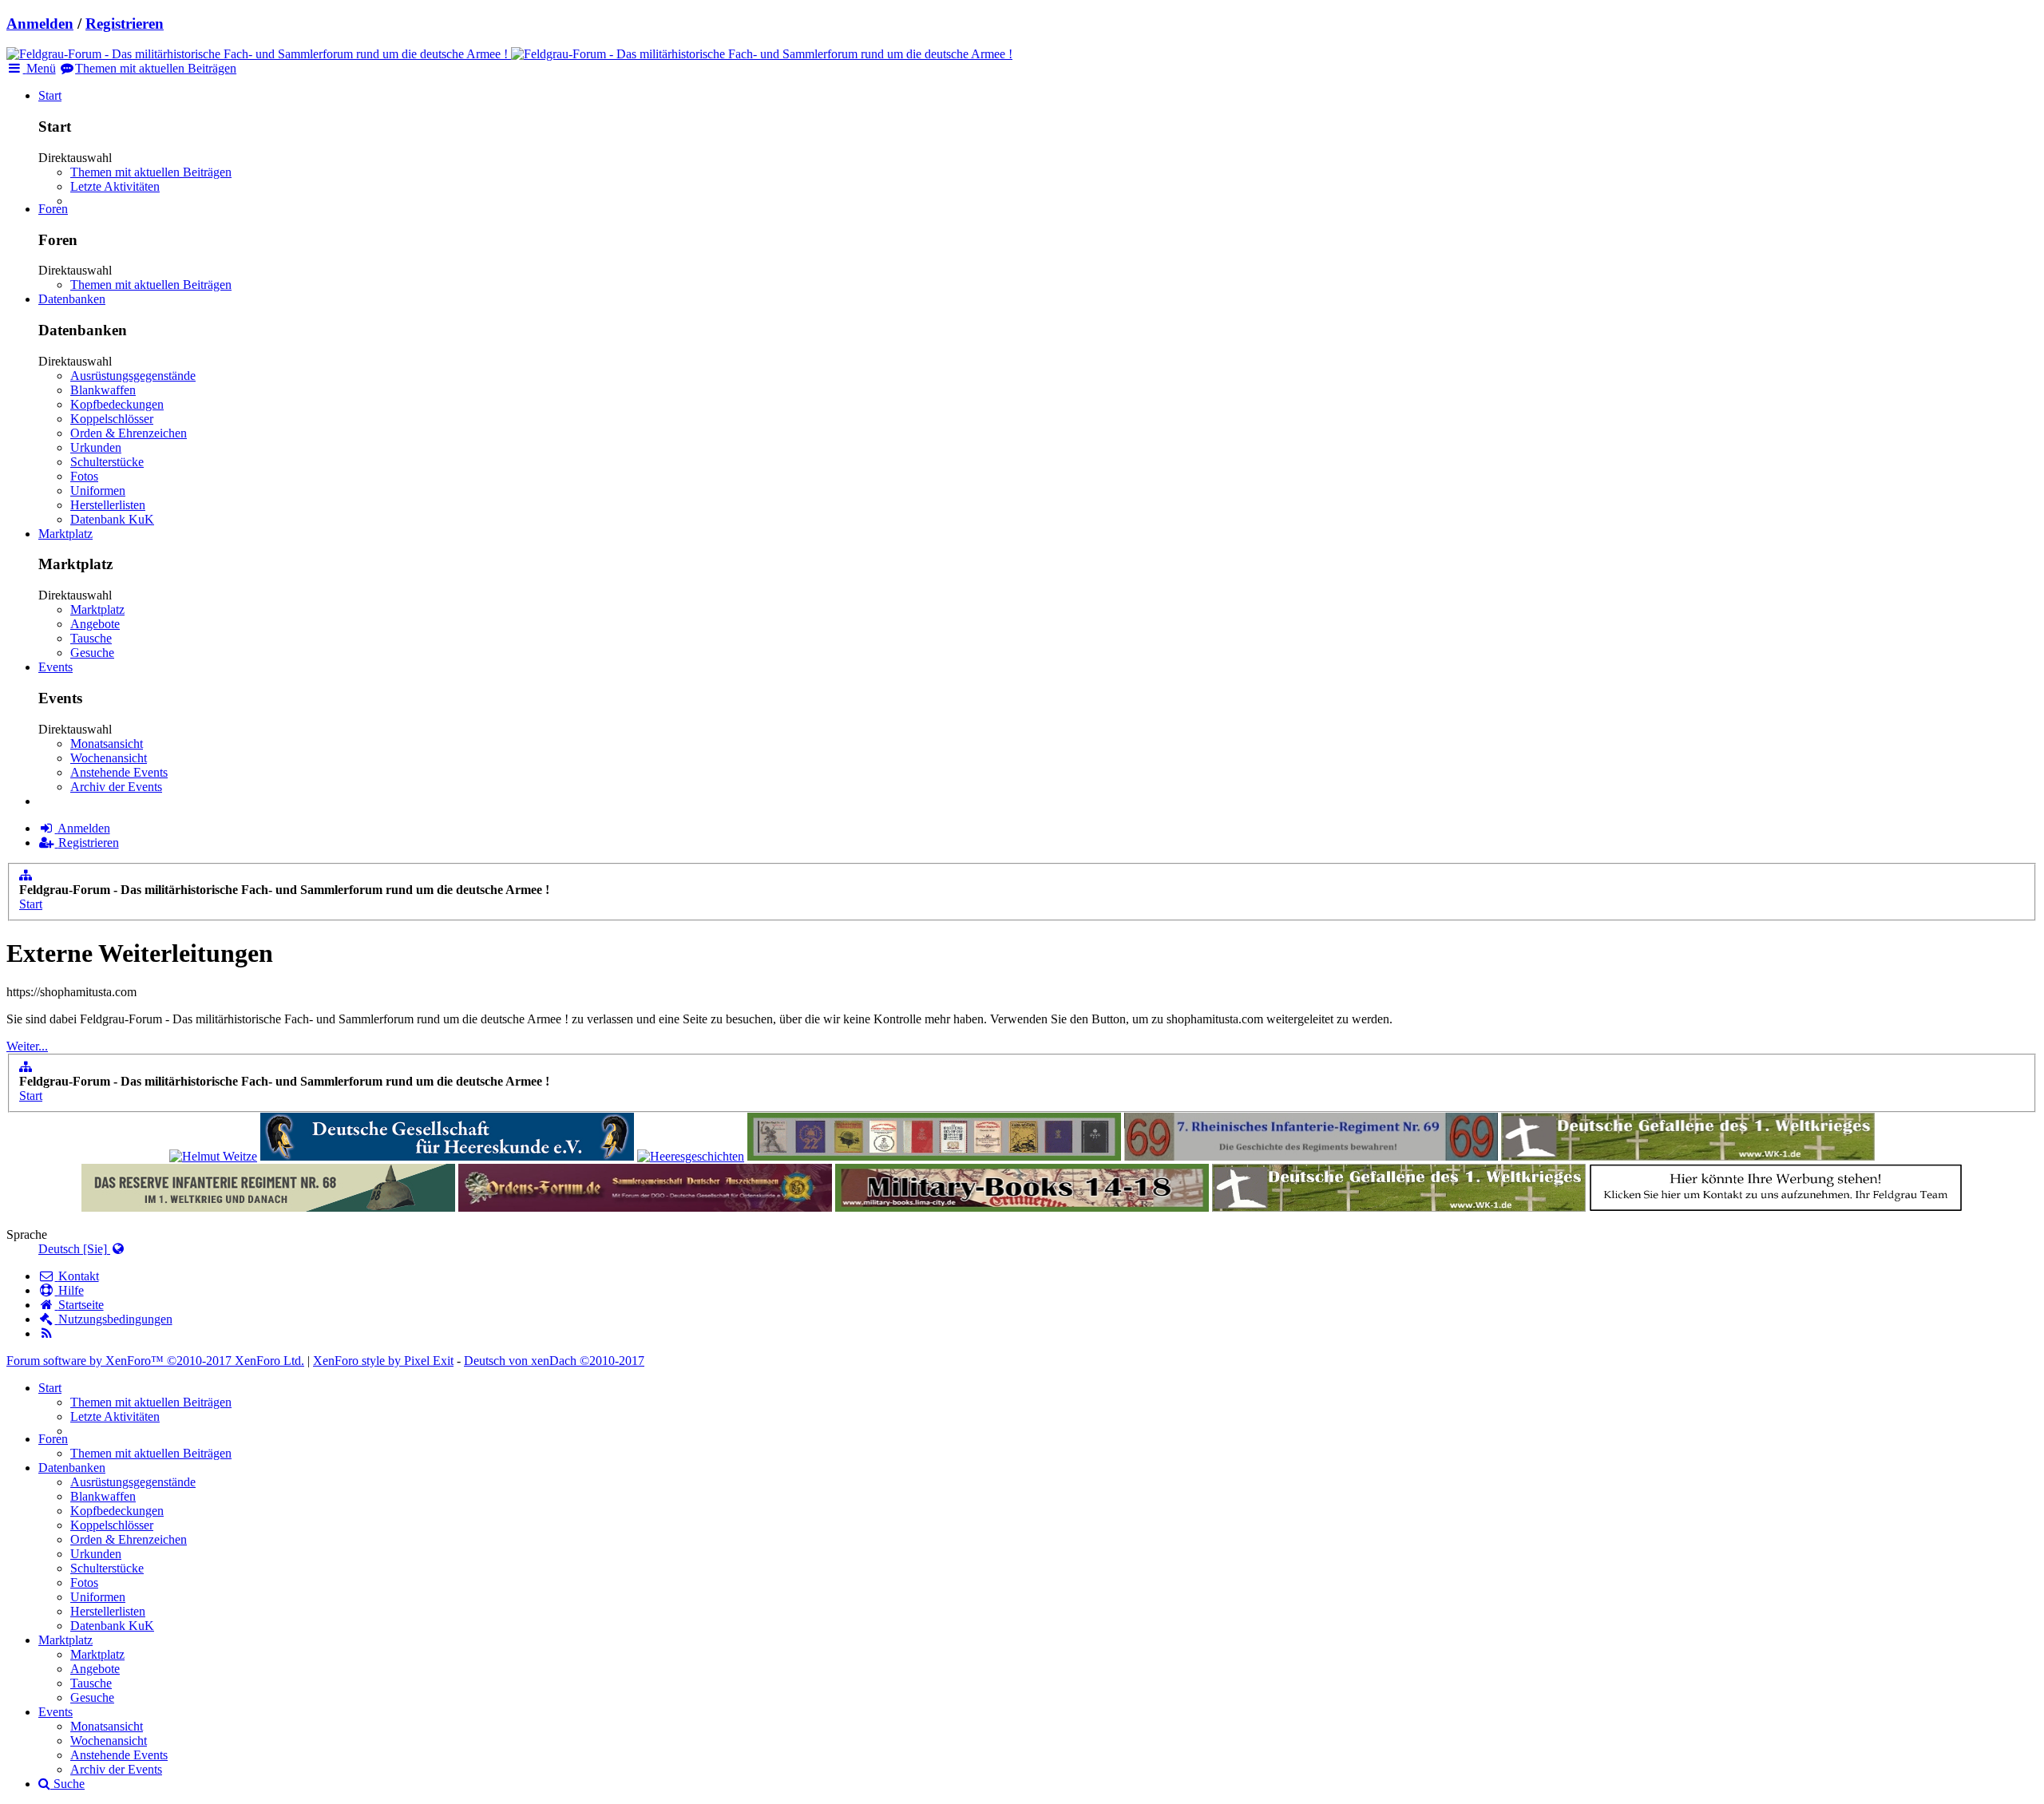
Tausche (91, 638)
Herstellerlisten (108, 505)
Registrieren (125, 24)
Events (55, 667)
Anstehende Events (119, 772)
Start (50, 95)
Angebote (95, 624)
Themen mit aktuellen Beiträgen (151, 172)
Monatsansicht (107, 744)
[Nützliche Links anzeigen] (26, 875)
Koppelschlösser (112, 419)
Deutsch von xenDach (554, 1361)
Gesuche (92, 653)
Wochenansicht (109, 758)
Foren (53, 209)
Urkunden (96, 447)
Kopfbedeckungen (117, 404)
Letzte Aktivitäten (115, 186)
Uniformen (98, 491)
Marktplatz (65, 534)
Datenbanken (72, 299)
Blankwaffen (103, 390)
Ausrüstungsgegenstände (133, 376)
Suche (67, 1784)
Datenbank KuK (112, 519)
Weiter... (27, 1046)
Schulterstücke (107, 462)
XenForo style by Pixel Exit (383, 1361)
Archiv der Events (116, 787)
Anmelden (40, 24)
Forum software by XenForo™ (155, 1361)
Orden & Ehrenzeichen (129, 433)
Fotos (84, 476)
